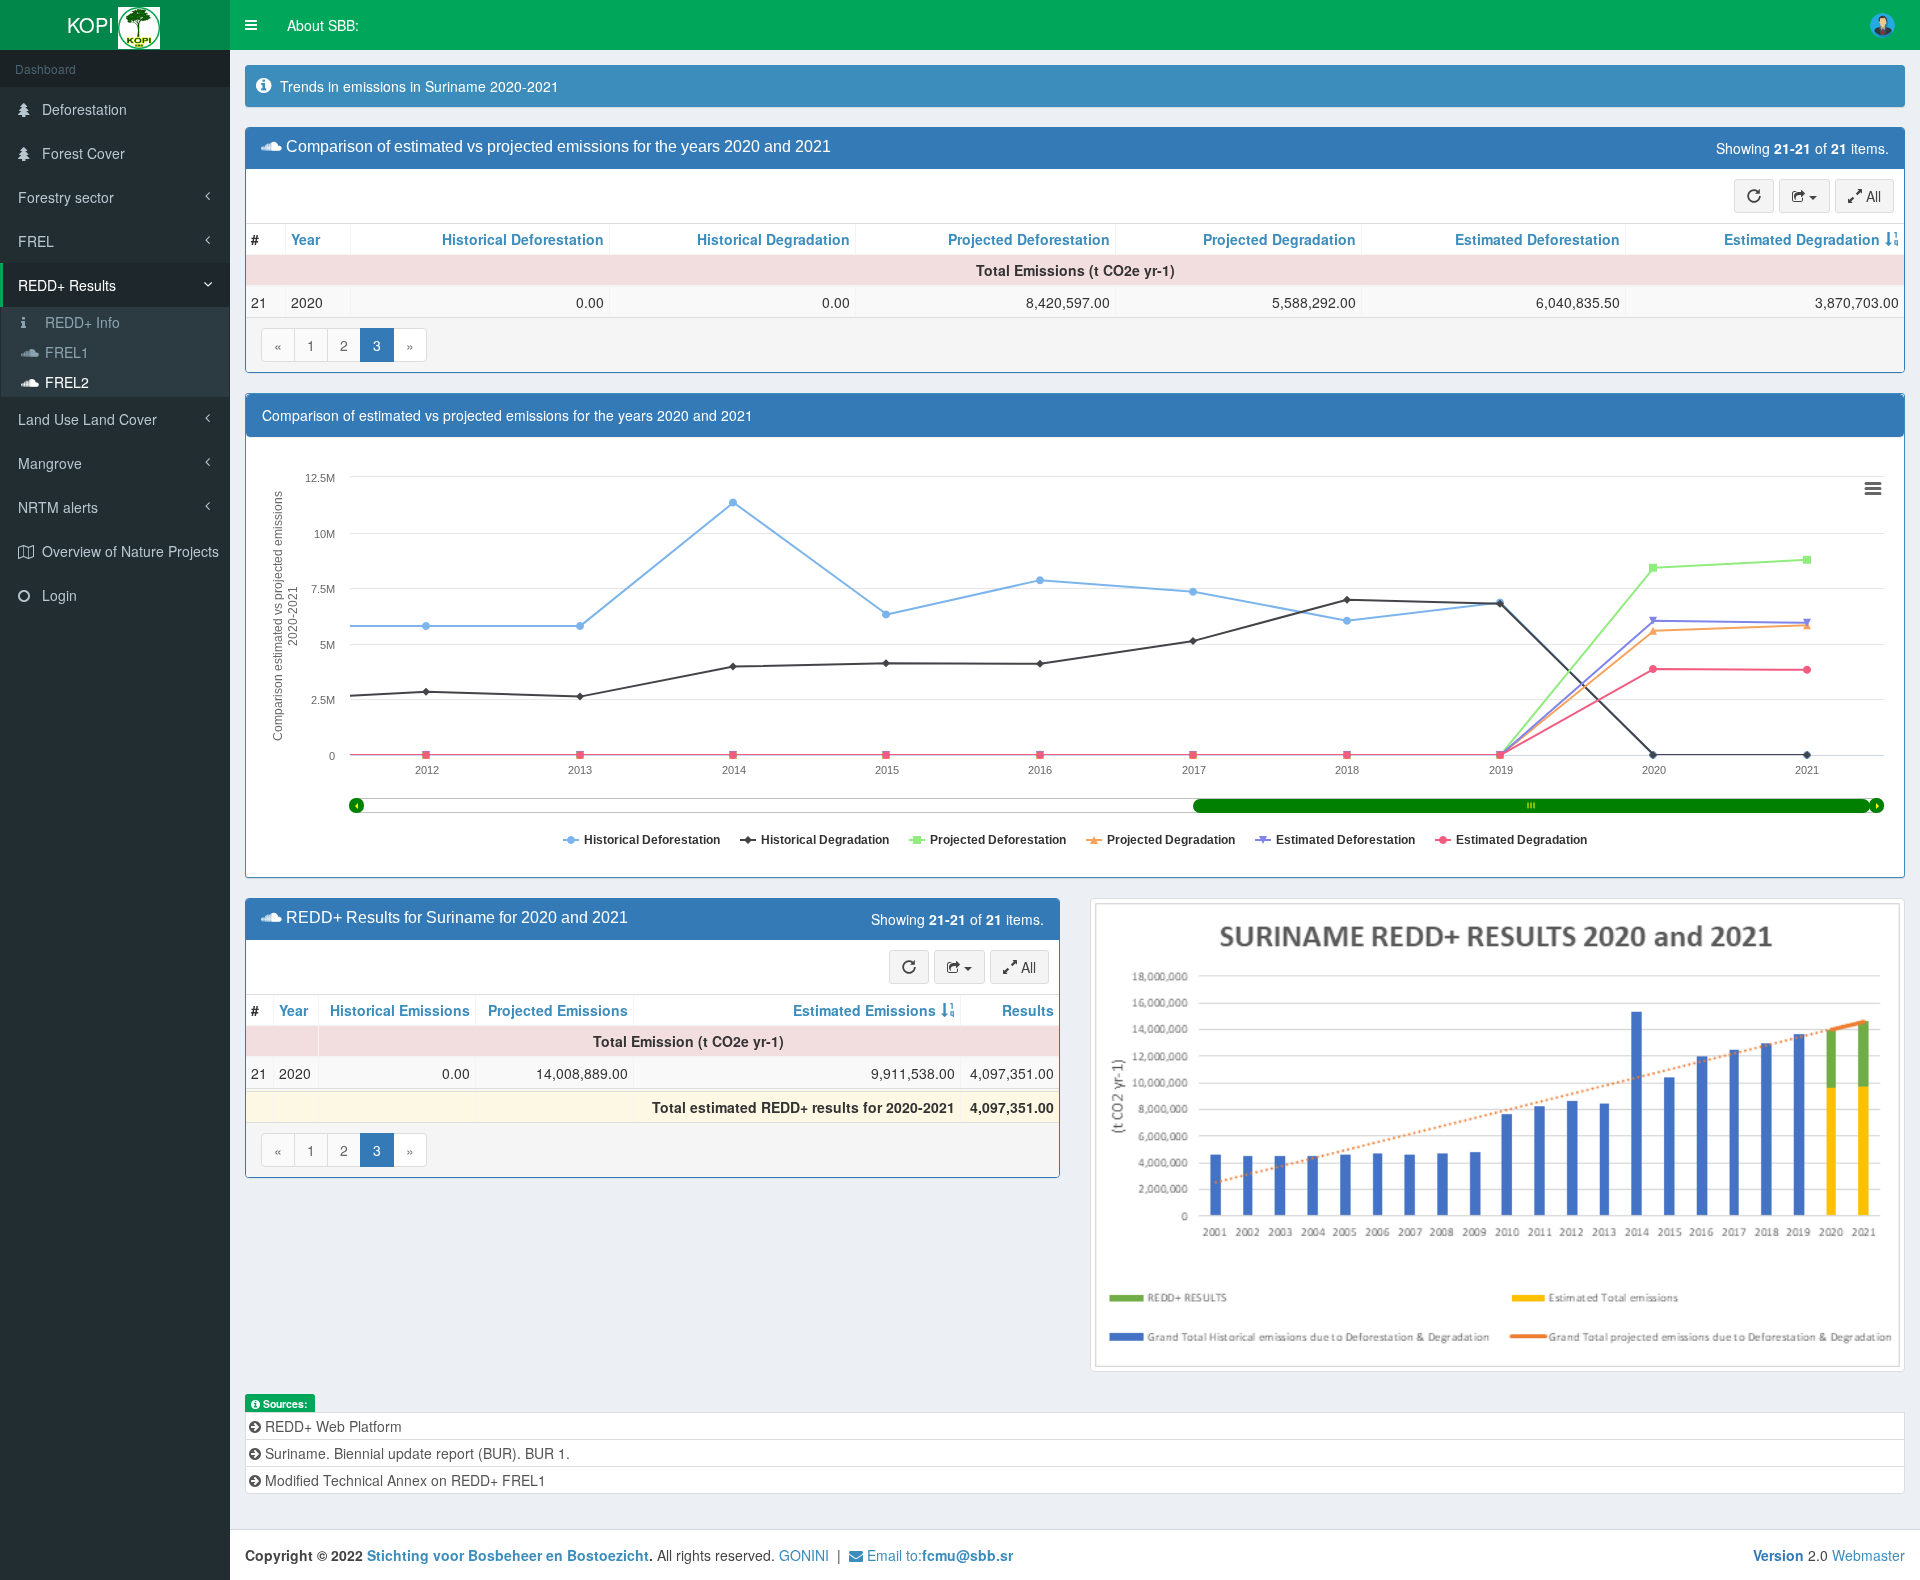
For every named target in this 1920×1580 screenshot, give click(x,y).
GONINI (804, 1555)
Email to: (938, 1555)
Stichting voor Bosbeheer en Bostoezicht (508, 1555)
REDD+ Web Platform (331, 1426)
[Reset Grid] (1754, 196)
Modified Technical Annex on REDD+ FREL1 (403, 1480)
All (1871, 196)
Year (305, 239)
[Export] (1804, 196)
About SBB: (323, 25)
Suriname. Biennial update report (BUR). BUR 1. (415, 1453)
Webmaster (1868, 1555)
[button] (251, 25)
